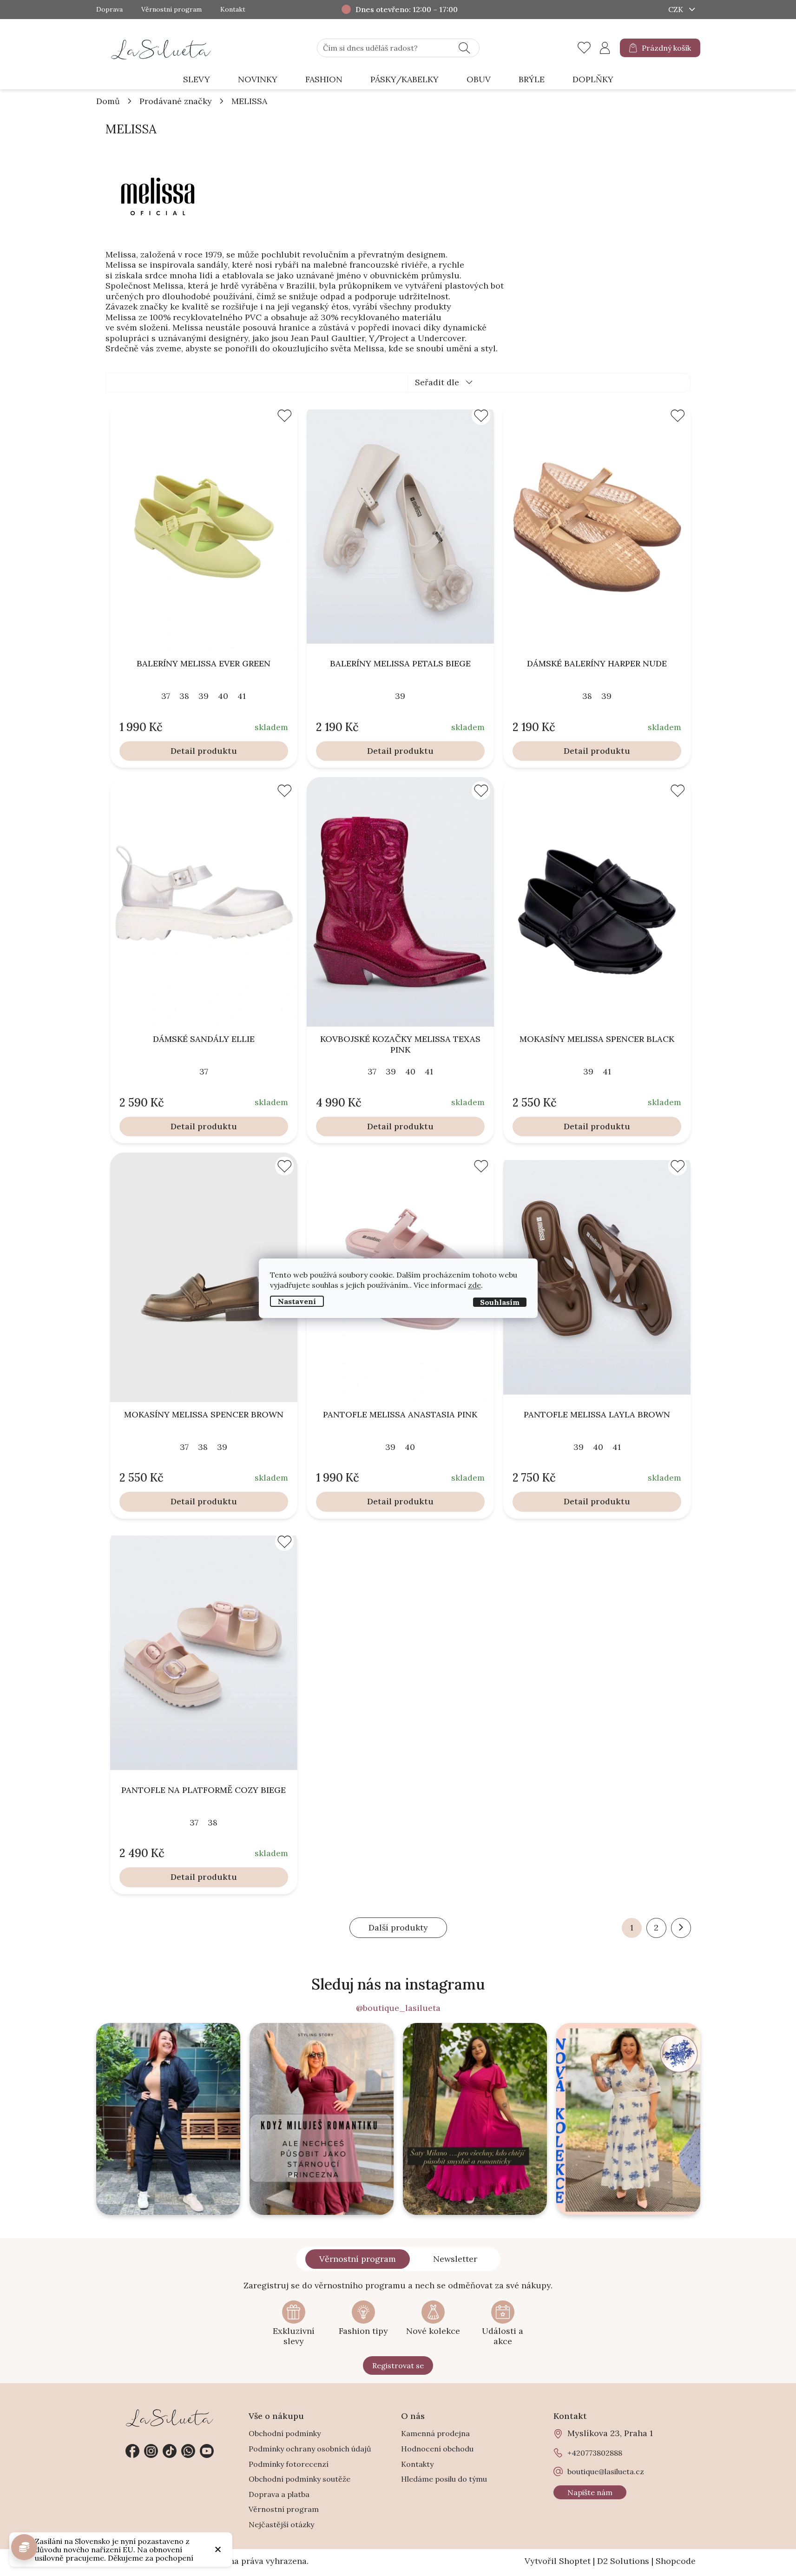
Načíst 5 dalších (398, 1928)
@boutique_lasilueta (398, 2008)
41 (242, 696)
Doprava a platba (279, 2494)
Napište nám (590, 2492)
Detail (183, 751)
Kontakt (233, 10)
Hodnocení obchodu (437, 2449)
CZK (677, 9)
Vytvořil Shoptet (558, 2561)
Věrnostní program (171, 10)
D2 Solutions (623, 2561)
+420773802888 (188, 2451)
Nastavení (297, 1301)
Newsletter (455, 2259)
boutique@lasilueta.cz (606, 2471)
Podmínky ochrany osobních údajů (310, 2449)
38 (184, 696)
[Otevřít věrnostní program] (24, 2547)
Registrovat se (398, 2365)
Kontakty (417, 2464)
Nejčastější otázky (281, 2524)
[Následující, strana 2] (681, 1928)
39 (204, 696)
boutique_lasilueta (151, 2451)
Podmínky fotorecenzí (289, 2464)
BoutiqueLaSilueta (132, 2451)
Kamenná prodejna (435, 2433)
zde (474, 1285)
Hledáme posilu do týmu (444, 2479)
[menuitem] (197, 80)
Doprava (109, 10)
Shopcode (676, 2561)
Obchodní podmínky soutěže (299, 2479)
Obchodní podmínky (285, 2433)
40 (223, 696)
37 (166, 696)
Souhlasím (500, 1302)
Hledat (464, 48)
